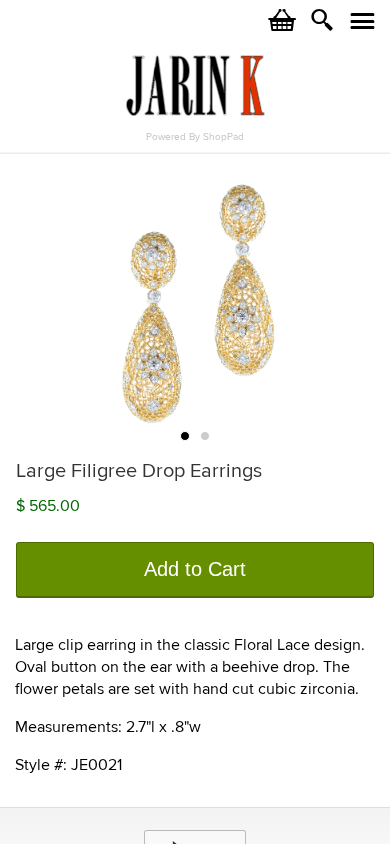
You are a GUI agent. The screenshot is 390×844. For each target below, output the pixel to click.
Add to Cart (195, 569)
